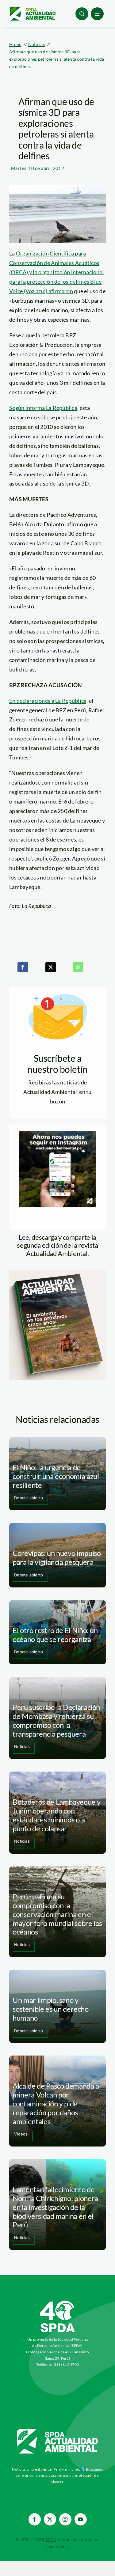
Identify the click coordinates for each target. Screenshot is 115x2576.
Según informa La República (43, 408)
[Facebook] (23, 967)
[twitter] (50, 2519)
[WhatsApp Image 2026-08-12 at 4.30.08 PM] (57, 1273)
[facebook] (35, 2519)
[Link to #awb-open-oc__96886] (82, 14)
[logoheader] (32, 9)
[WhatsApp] (78, 967)
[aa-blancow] (58, 2431)
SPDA (51, 2540)
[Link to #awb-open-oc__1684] (97, 14)
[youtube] (81, 2519)
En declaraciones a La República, (49, 701)
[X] (51, 967)
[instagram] (65, 2519)
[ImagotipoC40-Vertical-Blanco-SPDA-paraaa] (58, 2302)
